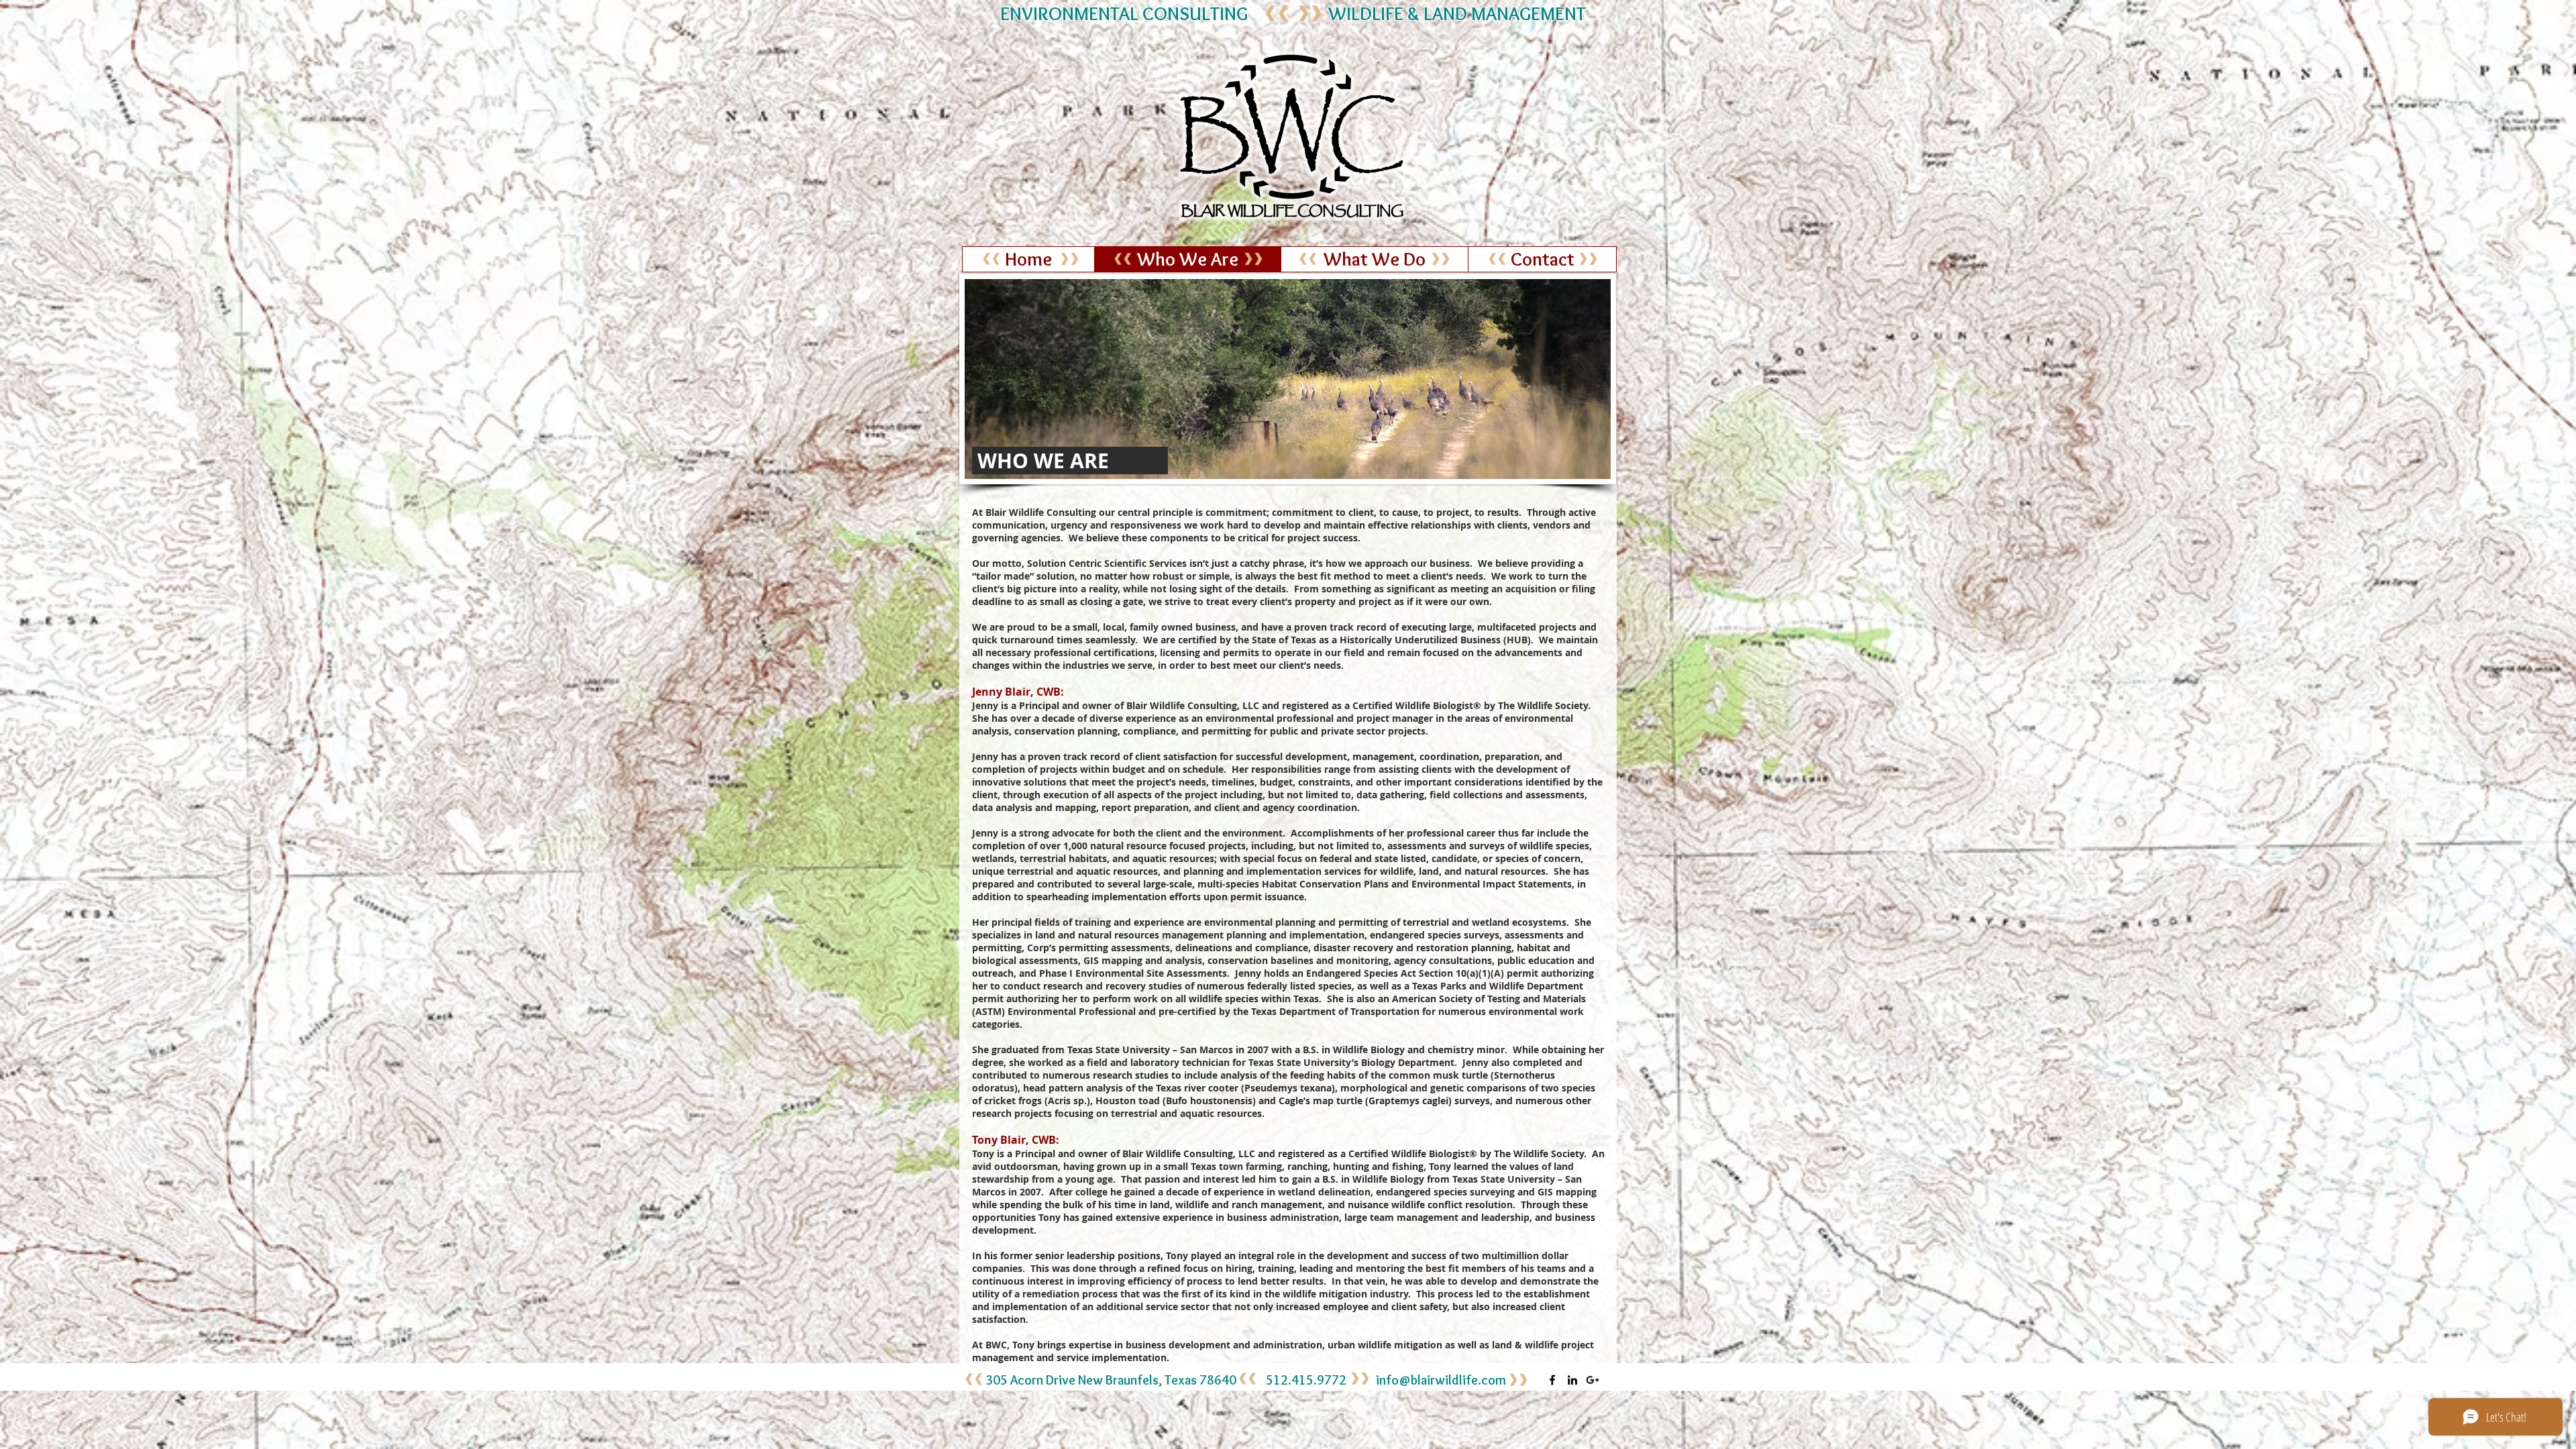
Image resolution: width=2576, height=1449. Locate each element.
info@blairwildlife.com (1441, 1380)
